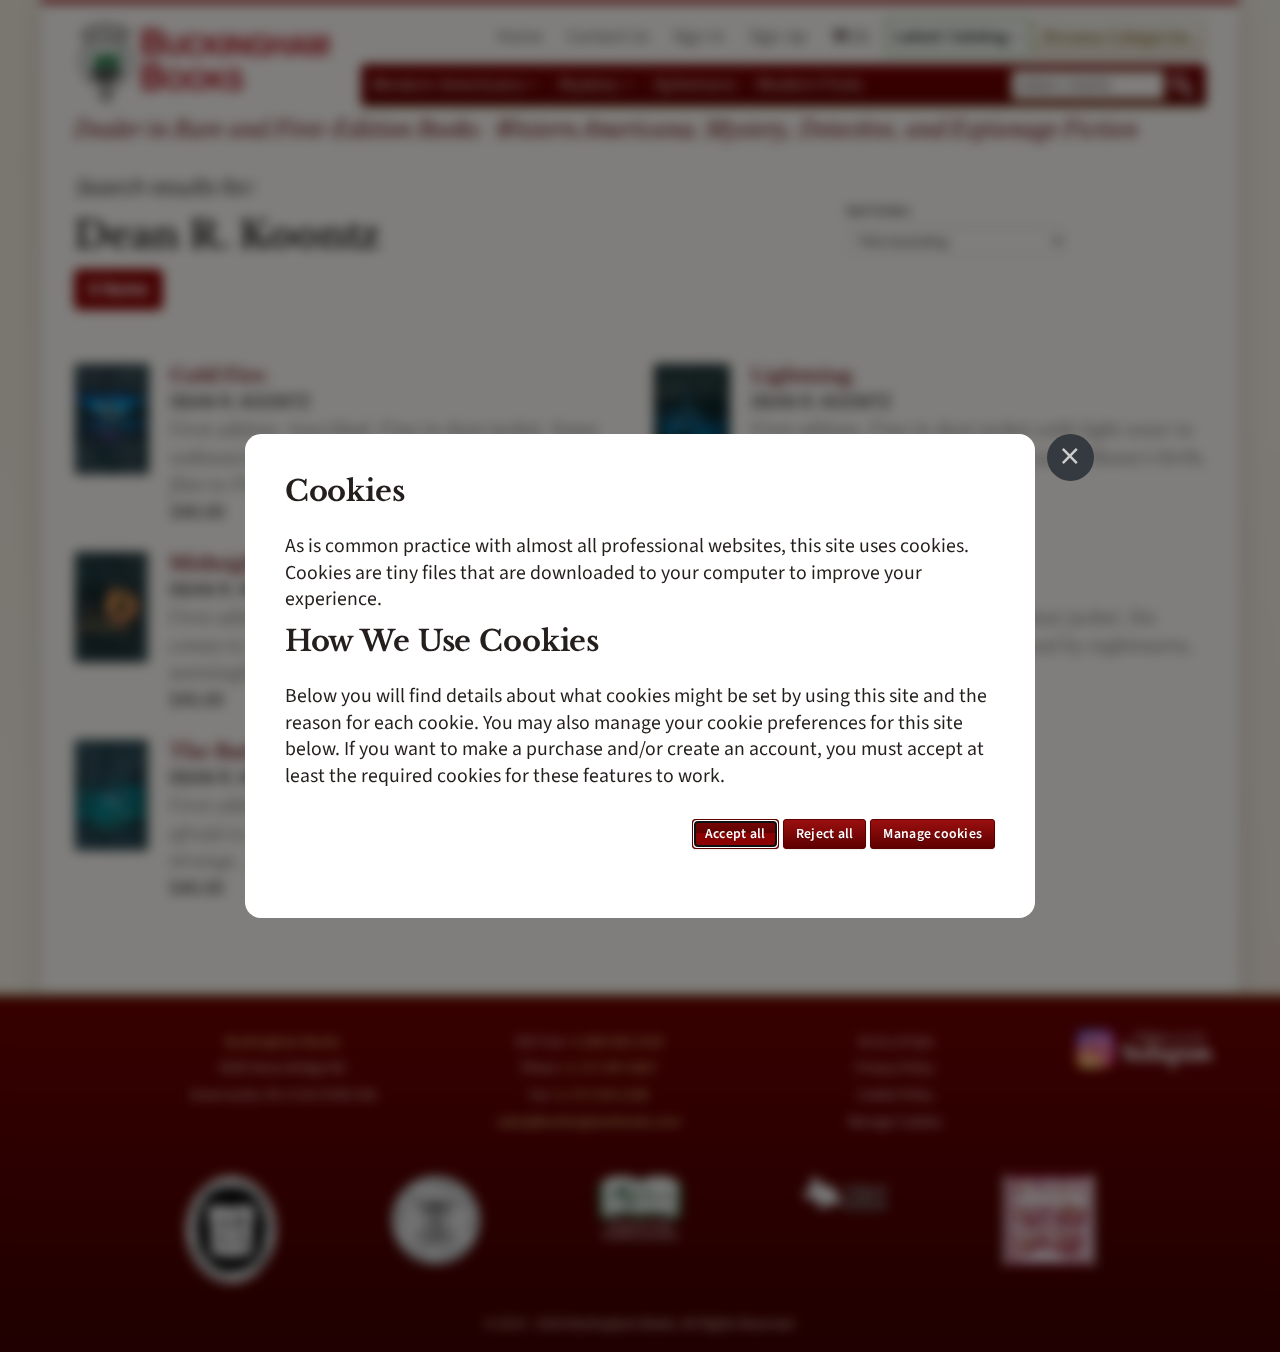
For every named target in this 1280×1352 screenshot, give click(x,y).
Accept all (735, 834)
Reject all (825, 834)
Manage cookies (932, 834)
